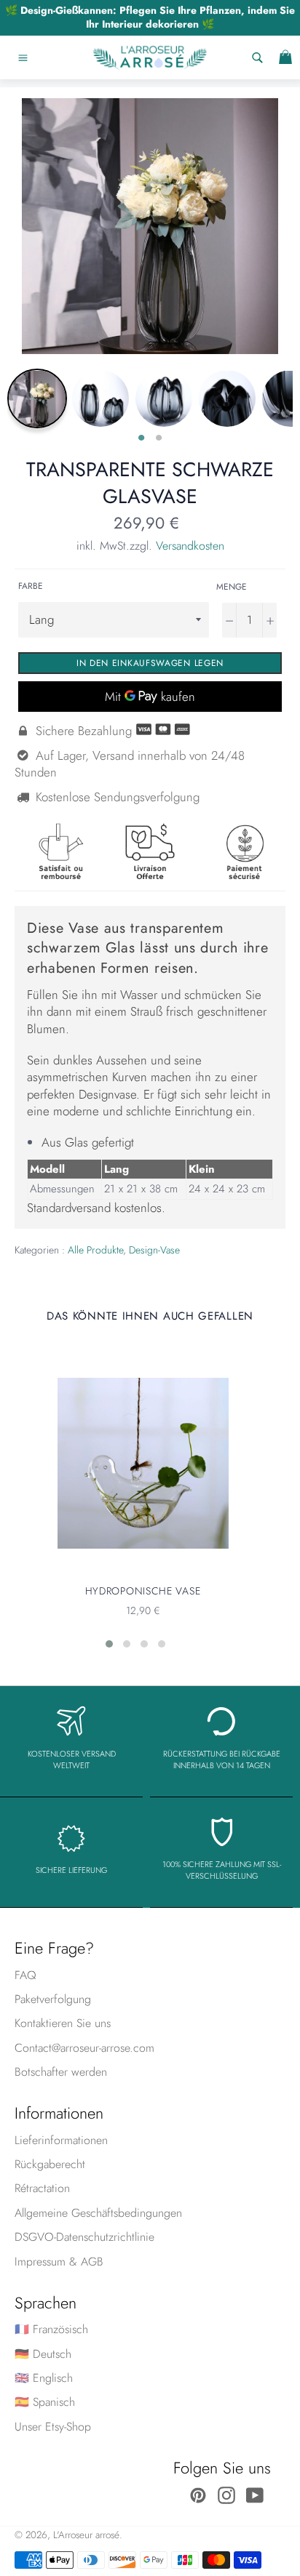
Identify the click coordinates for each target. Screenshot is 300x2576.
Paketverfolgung (53, 1999)
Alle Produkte (95, 1250)
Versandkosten (190, 546)
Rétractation (42, 2188)
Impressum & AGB (59, 2262)
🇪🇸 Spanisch (45, 2402)
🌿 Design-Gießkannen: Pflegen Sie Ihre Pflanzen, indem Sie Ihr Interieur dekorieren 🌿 (150, 17)
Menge (232, 587)
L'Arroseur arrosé (86, 2535)
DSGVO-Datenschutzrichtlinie (84, 2237)
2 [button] (159, 438)
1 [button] (141, 438)
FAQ (25, 1975)
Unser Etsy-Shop (53, 2427)
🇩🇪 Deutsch (43, 2354)
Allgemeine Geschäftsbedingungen (98, 2213)
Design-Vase (154, 1250)
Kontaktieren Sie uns (63, 2023)
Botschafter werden (61, 2072)
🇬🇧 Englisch (44, 2378)
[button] (109, 1644)
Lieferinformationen (61, 2140)
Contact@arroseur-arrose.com (84, 2048)
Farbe (31, 586)
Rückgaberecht (50, 2164)
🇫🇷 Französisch (51, 2329)
